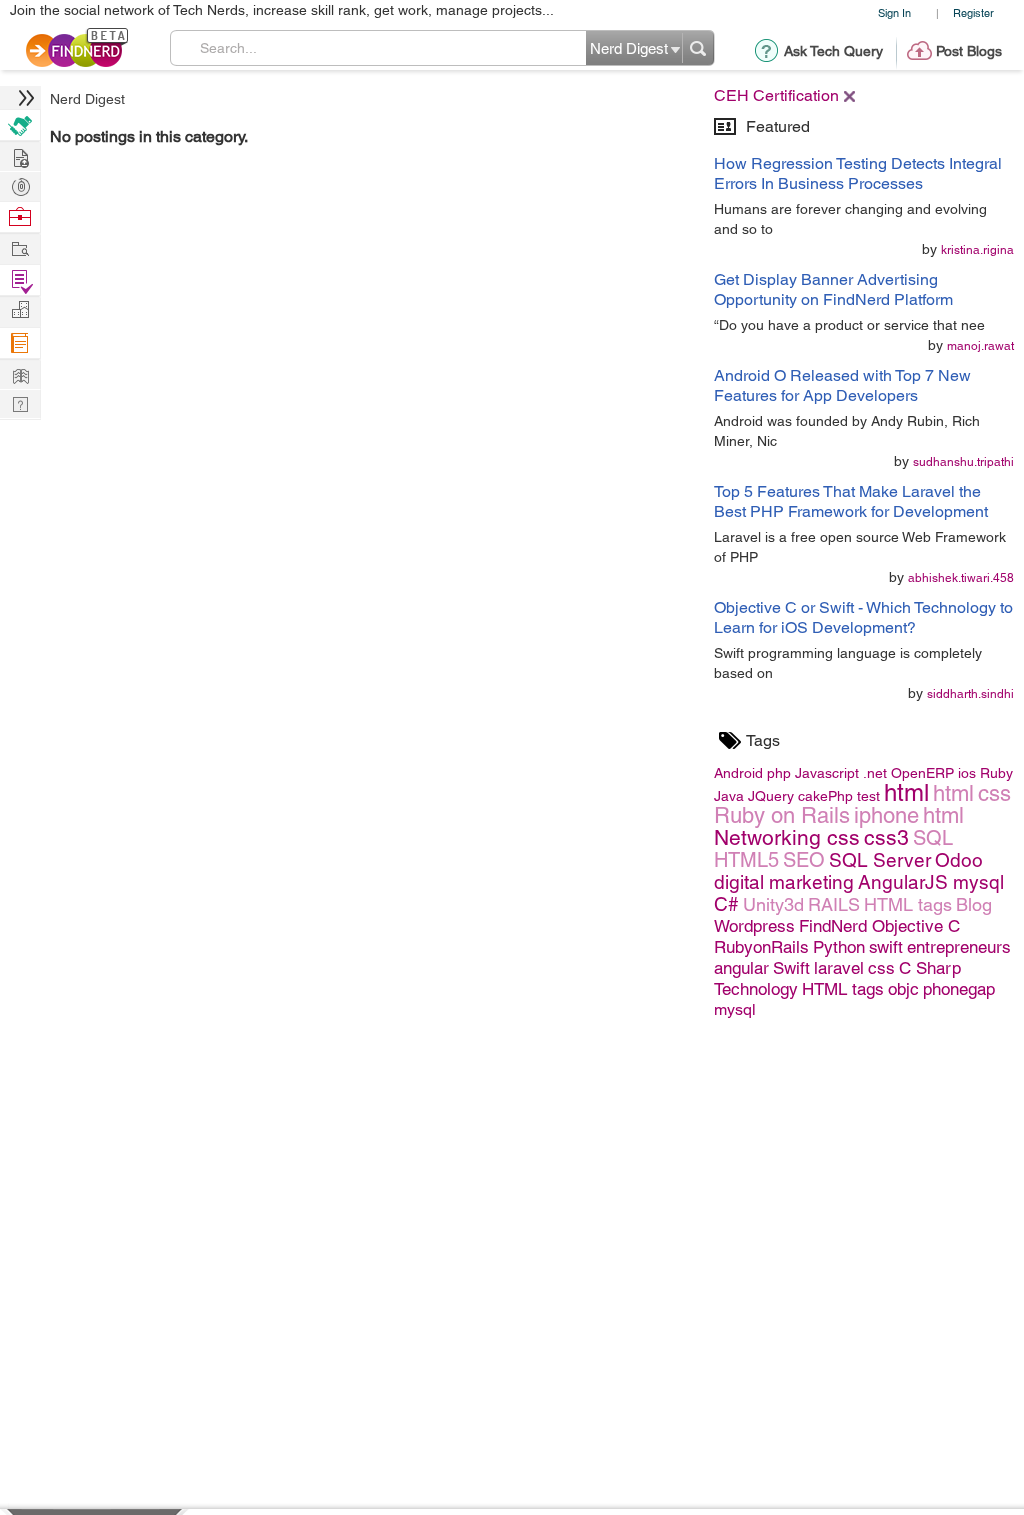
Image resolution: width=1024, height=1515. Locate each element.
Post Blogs (969, 51)
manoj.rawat (980, 346)
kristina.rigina (977, 250)
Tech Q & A (20, 402)
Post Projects (20, 155)
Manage (20, 280)
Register (973, 12)
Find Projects (20, 247)
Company (20, 310)
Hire (20, 125)
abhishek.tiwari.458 (961, 578)
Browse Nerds (20, 184)
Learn (20, 343)
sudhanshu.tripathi (963, 462)
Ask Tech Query (833, 51)
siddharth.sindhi (970, 694)
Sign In (894, 12)
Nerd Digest (87, 99)
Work (20, 217)
